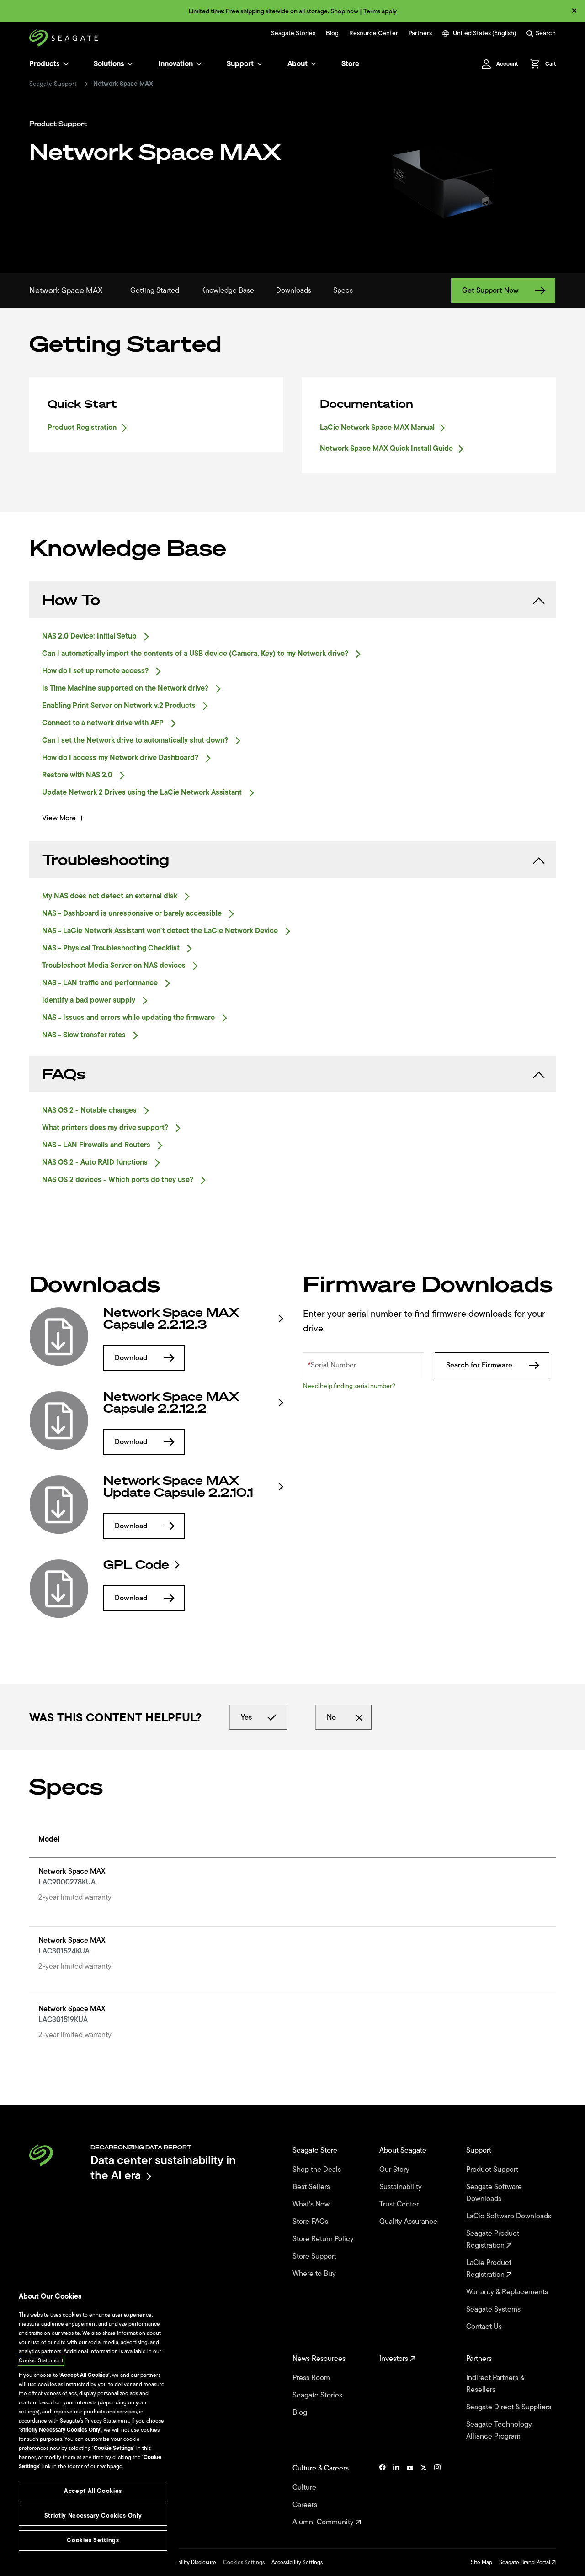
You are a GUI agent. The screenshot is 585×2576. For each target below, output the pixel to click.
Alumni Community (324, 2522)
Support (240, 64)
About (298, 64)
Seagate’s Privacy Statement (94, 2421)
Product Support (493, 2170)
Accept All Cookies (93, 2491)
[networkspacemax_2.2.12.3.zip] (59, 1336)
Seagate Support (53, 84)
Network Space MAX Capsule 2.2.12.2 (171, 1403)
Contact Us (485, 2327)
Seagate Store (316, 2150)
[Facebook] (383, 2495)
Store (350, 64)
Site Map (481, 2562)
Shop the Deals (319, 2170)
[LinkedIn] (396, 2495)
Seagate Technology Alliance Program (499, 2430)
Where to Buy (315, 2274)
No (331, 1717)
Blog (332, 33)
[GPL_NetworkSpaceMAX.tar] (59, 1589)
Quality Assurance (409, 2222)
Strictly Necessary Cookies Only (93, 2515)
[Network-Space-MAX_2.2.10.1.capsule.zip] (59, 1504)
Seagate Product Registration (493, 2239)
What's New (312, 2204)
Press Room (312, 2378)
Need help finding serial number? (349, 1386)
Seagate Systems (494, 2309)
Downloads (294, 290)
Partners (420, 33)
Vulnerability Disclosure (188, 2562)
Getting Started (155, 290)
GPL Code (136, 1565)
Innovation (175, 64)
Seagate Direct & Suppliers (510, 2407)
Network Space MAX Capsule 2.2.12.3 (171, 1319)
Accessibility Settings (297, 2562)
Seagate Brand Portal (525, 2562)
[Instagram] (437, 2495)
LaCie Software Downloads (510, 2216)
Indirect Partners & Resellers (495, 2384)
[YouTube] (410, 2495)
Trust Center (400, 2204)
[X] (424, 2495)
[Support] (260, 64)
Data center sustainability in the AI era (163, 2167)
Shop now (344, 11)
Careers (306, 2505)
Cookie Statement (41, 2360)
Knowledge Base (228, 290)
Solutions (109, 64)
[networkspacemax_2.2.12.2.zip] (59, 1420)
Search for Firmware (479, 1365)
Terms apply (380, 11)
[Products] (66, 64)
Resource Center (374, 33)
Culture (305, 2487)
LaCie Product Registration (489, 2269)
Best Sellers (312, 2187)
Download (131, 1358)
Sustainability (402, 2187)
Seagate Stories (293, 33)
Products (45, 64)
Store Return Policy (324, 2239)
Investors (395, 2359)
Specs (343, 290)
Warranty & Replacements (508, 2292)
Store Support (315, 2256)
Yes (246, 1717)
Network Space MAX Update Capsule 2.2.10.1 (178, 1487)
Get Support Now (490, 290)
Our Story (395, 2170)
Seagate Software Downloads (494, 2193)
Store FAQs (311, 2222)
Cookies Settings (244, 2562)
